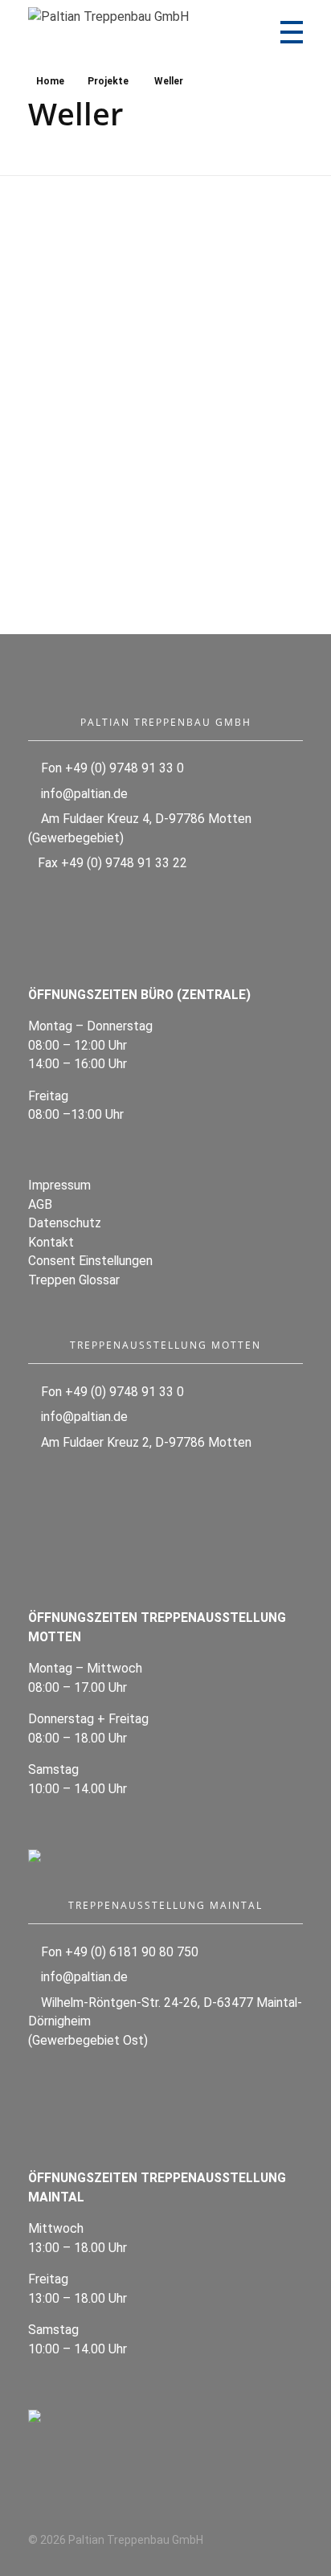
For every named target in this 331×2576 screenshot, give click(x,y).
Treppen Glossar (74, 1280)
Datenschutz (65, 1223)
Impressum (59, 1185)
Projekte (108, 81)
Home (50, 81)
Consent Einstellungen (90, 1261)
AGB (40, 1204)
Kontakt (51, 1242)
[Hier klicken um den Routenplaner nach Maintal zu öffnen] (165, 2416)
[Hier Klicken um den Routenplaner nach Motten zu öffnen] (165, 1856)
